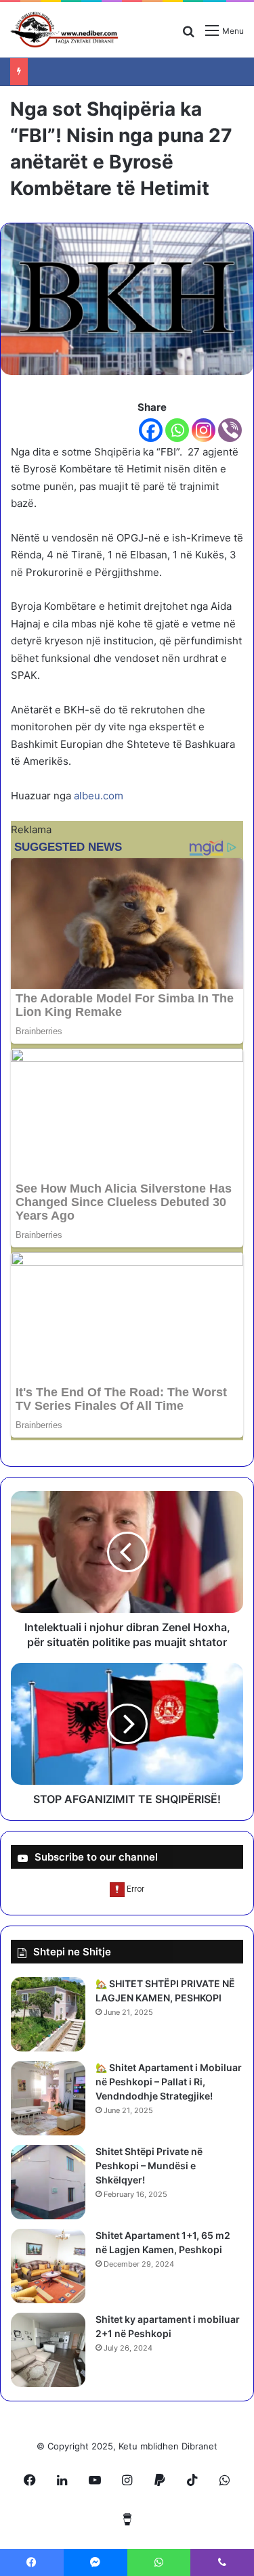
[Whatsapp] (177, 430)
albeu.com (99, 796)
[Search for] (188, 36)
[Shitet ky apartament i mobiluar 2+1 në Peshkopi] (48, 2350)
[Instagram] (204, 430)
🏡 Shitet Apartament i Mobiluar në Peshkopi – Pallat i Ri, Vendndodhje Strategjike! (169, 2082)
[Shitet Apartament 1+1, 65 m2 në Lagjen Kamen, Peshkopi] (48, 2266)
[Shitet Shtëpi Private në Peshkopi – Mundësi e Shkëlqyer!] (48, 2182)
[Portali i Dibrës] (64, 30)
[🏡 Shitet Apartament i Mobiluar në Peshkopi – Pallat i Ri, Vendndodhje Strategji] (48, 2098)
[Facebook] (151, 430)
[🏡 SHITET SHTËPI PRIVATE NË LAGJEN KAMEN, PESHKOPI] (48, 2014)
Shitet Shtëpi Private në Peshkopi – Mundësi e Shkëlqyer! (149, 2166)
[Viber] (230, 430)
